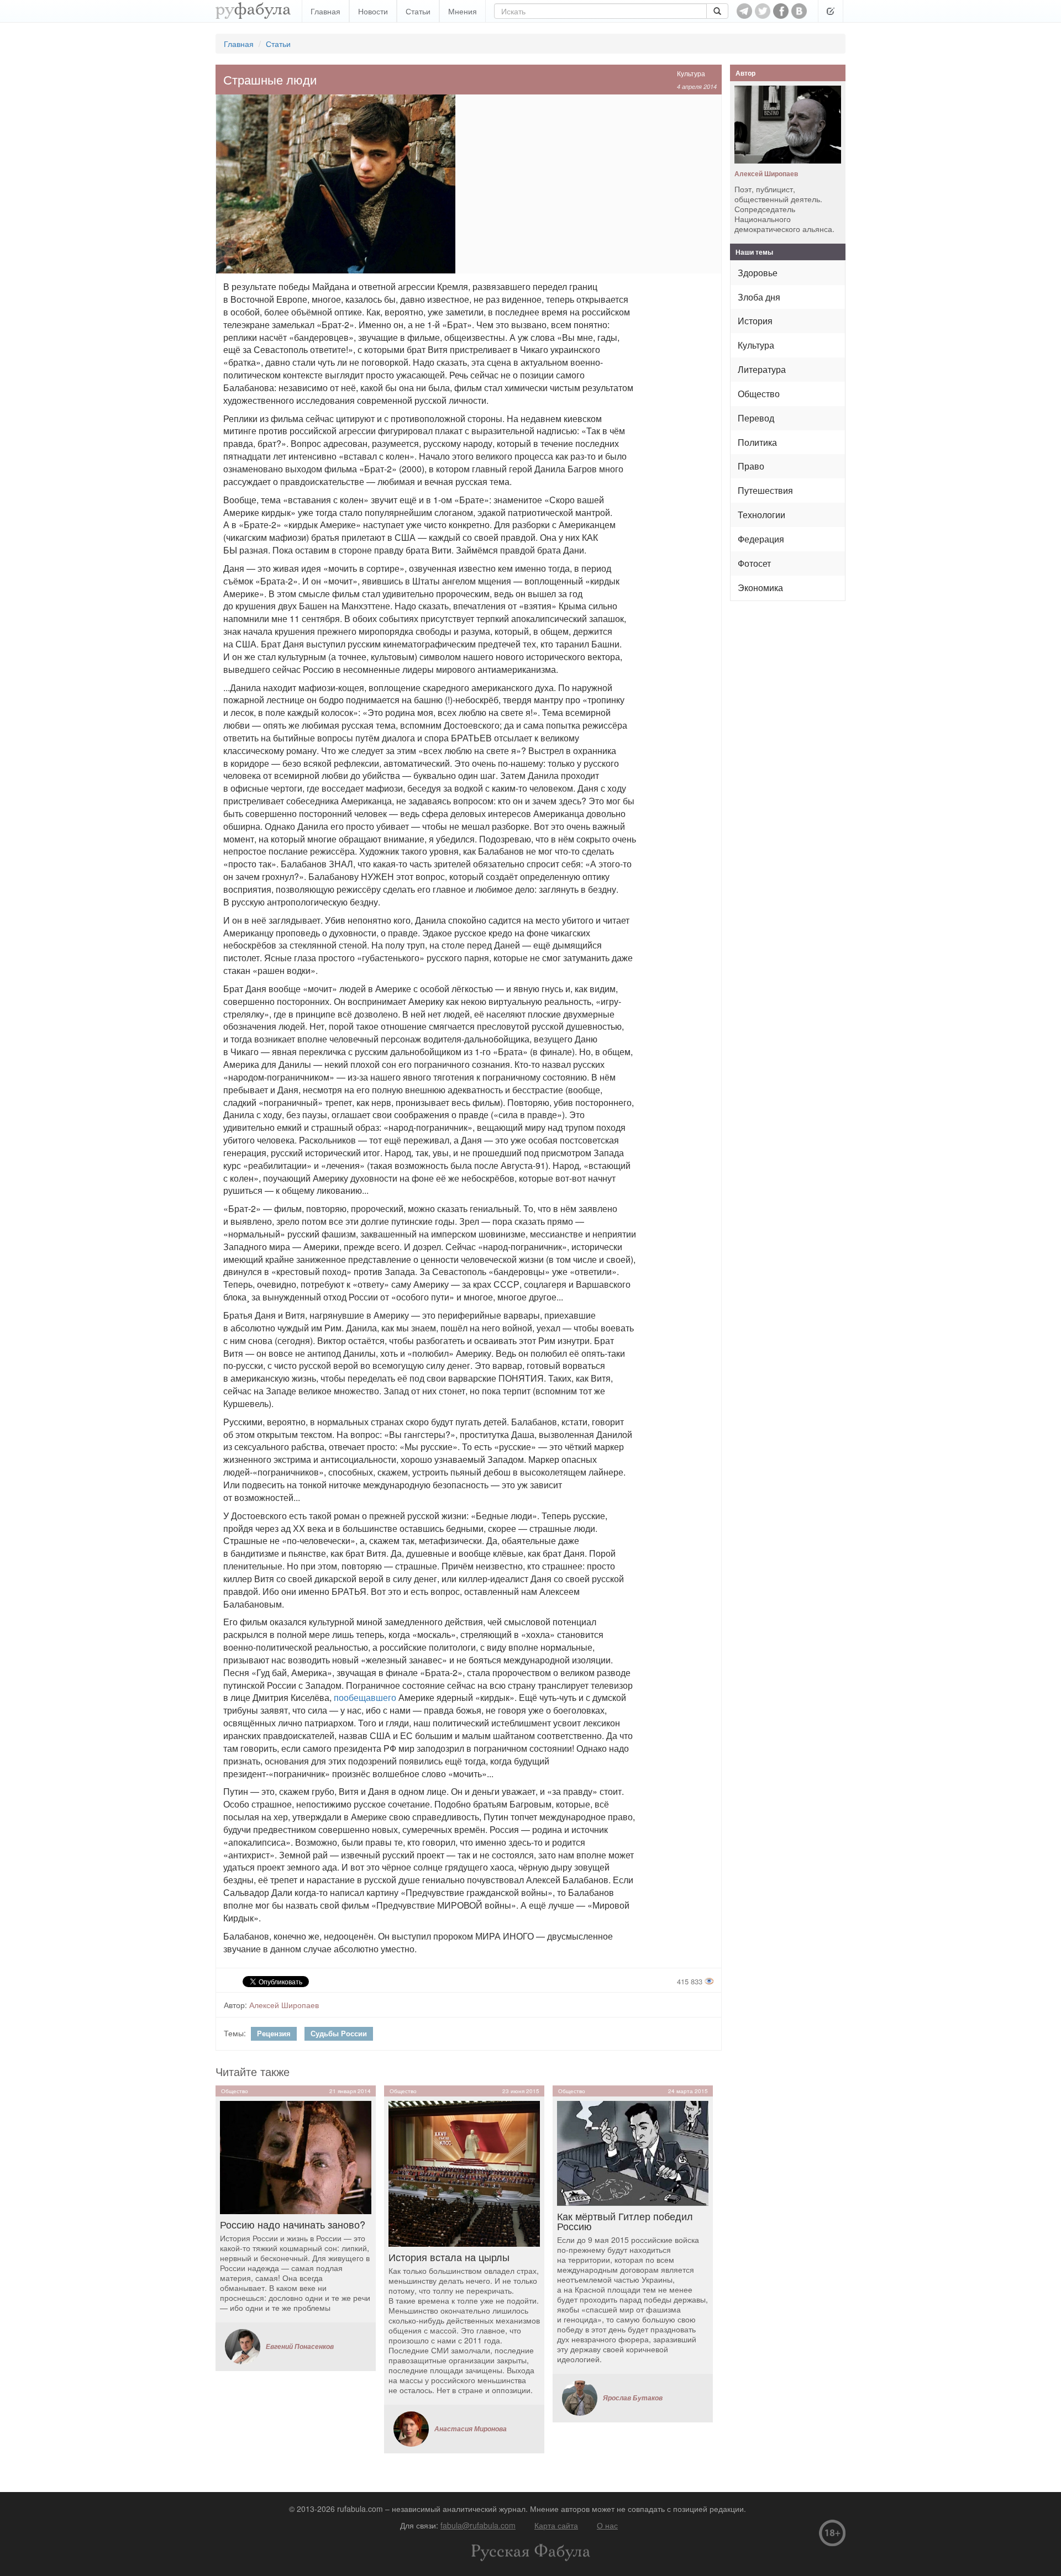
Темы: (235, 2033)
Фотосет (754, 563)
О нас (607, 2525)
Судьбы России (339, 2033)
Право (751, 466)
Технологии (761, 515)
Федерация (761, 539)
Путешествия (765, 490)
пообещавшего (365, 1697)
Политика (757, 442)
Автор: (235, 2005)
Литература (762, 369)
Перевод (756, 418)
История (755, 321)
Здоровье (758, 273)
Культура (691, 73)
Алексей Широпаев (284, 2005)
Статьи (418, 11)
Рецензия (274, 2033)
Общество (759, 394)
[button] (831, 11)
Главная (325, 11)
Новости (373, 11)
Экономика (760, 588)
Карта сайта (556, 2525)
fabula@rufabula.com (478, 2525)
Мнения (463, 11)
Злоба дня (759, 297)
